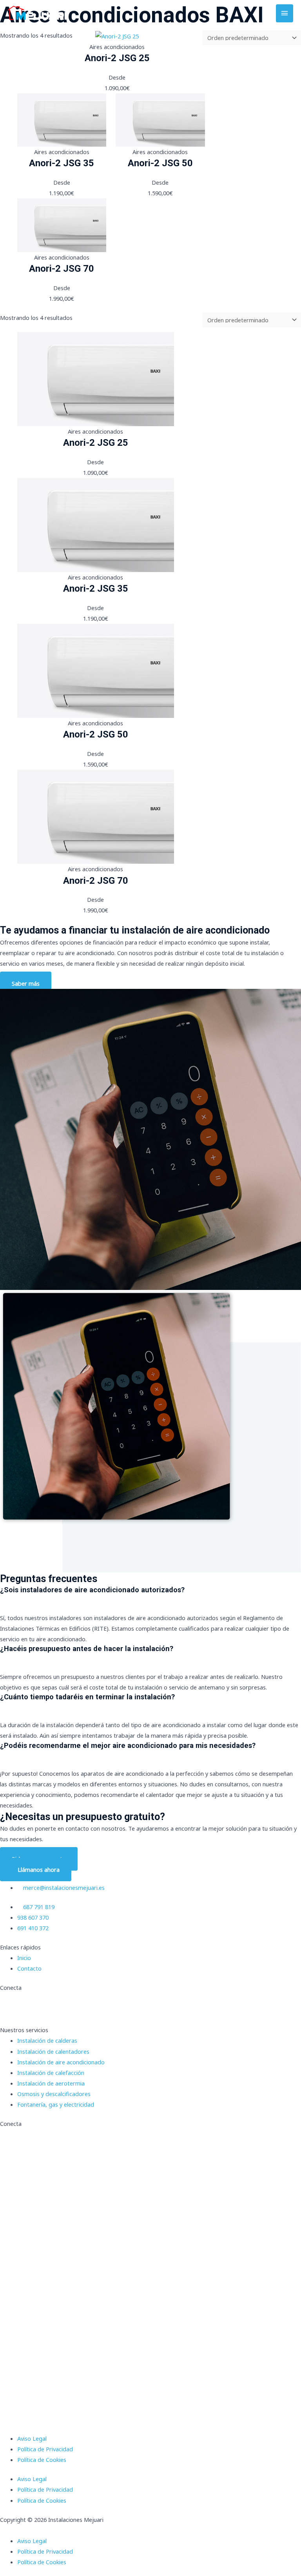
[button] (150, 2530)
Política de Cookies (42, 2460)
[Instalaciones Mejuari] (37, 13)
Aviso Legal (32, 2438)
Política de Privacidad (45, 2449)
